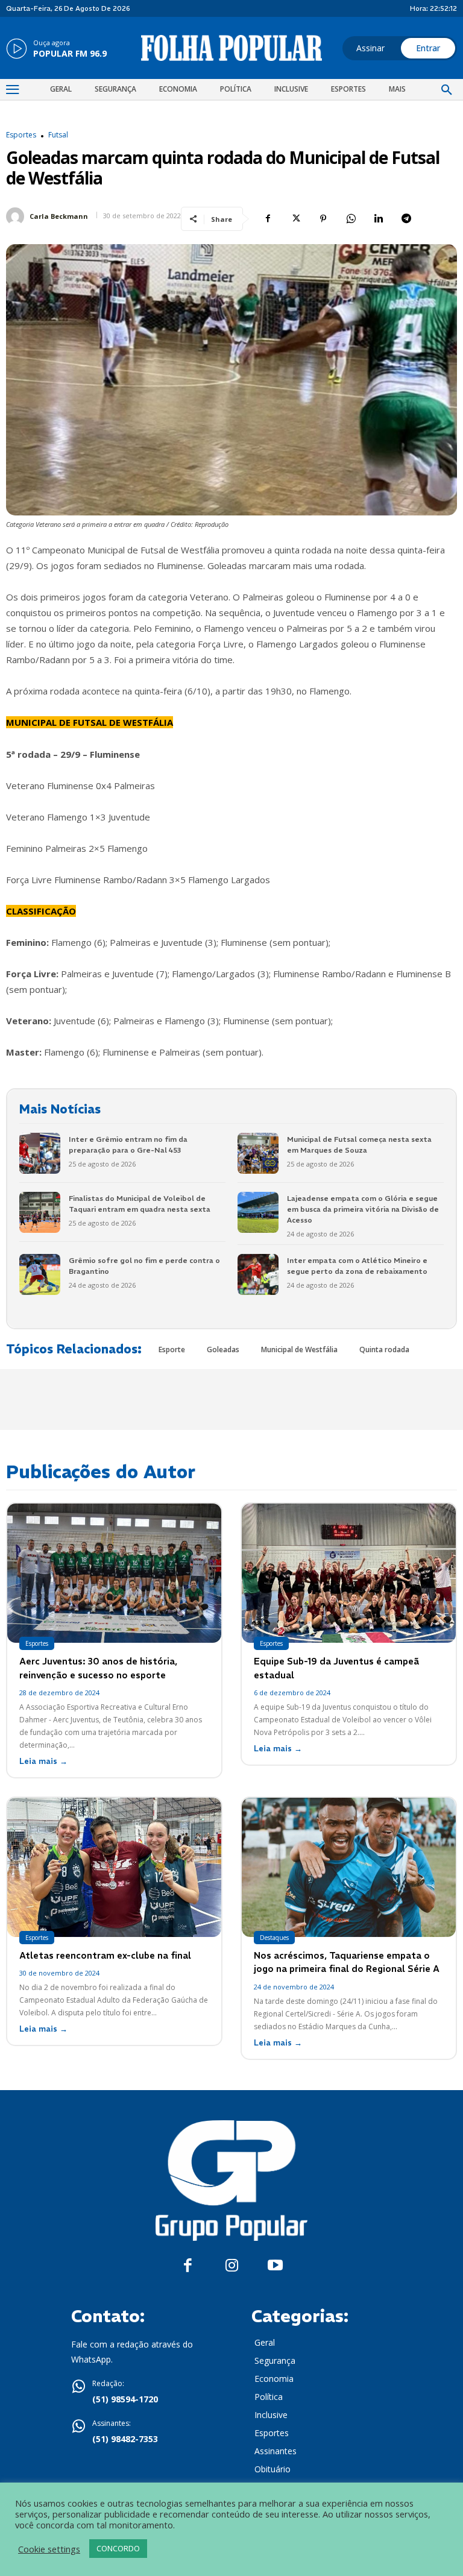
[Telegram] (406, 219)
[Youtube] (275, 2266)
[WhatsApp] (351, 219)
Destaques (274, 1938)
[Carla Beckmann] (17, 216)
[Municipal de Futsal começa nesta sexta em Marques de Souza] (258, 1153)
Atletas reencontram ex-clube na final (105, 1955)
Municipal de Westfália (299, 1349)
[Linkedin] (379, 219)
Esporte (172, 1349)
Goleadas (223, 1349)
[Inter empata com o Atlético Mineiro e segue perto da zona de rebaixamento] (258, 1274)
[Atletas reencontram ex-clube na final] (114, 1867)
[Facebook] (268, 219)
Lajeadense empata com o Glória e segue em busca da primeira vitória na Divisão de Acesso (363, 1209)
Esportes (21, 135)
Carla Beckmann (59, 216)
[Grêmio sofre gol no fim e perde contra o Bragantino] (40, 1274)
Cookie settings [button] (49, 2549)
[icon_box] (56, 49)
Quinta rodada (384, 1349)
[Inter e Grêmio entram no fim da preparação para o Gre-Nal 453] (40, 1153)
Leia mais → (43, 1761)
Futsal (58, 135)
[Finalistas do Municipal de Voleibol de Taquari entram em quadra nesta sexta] (40, 1212)
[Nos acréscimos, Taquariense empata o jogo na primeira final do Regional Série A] (349, 1867)
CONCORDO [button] (118, 2548)
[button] (447, 90)
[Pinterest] (323, 219)
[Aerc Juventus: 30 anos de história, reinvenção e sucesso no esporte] (114, 1573)
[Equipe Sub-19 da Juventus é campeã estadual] (349, 1573)
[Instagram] (232, 2266)
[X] (295, 219)
